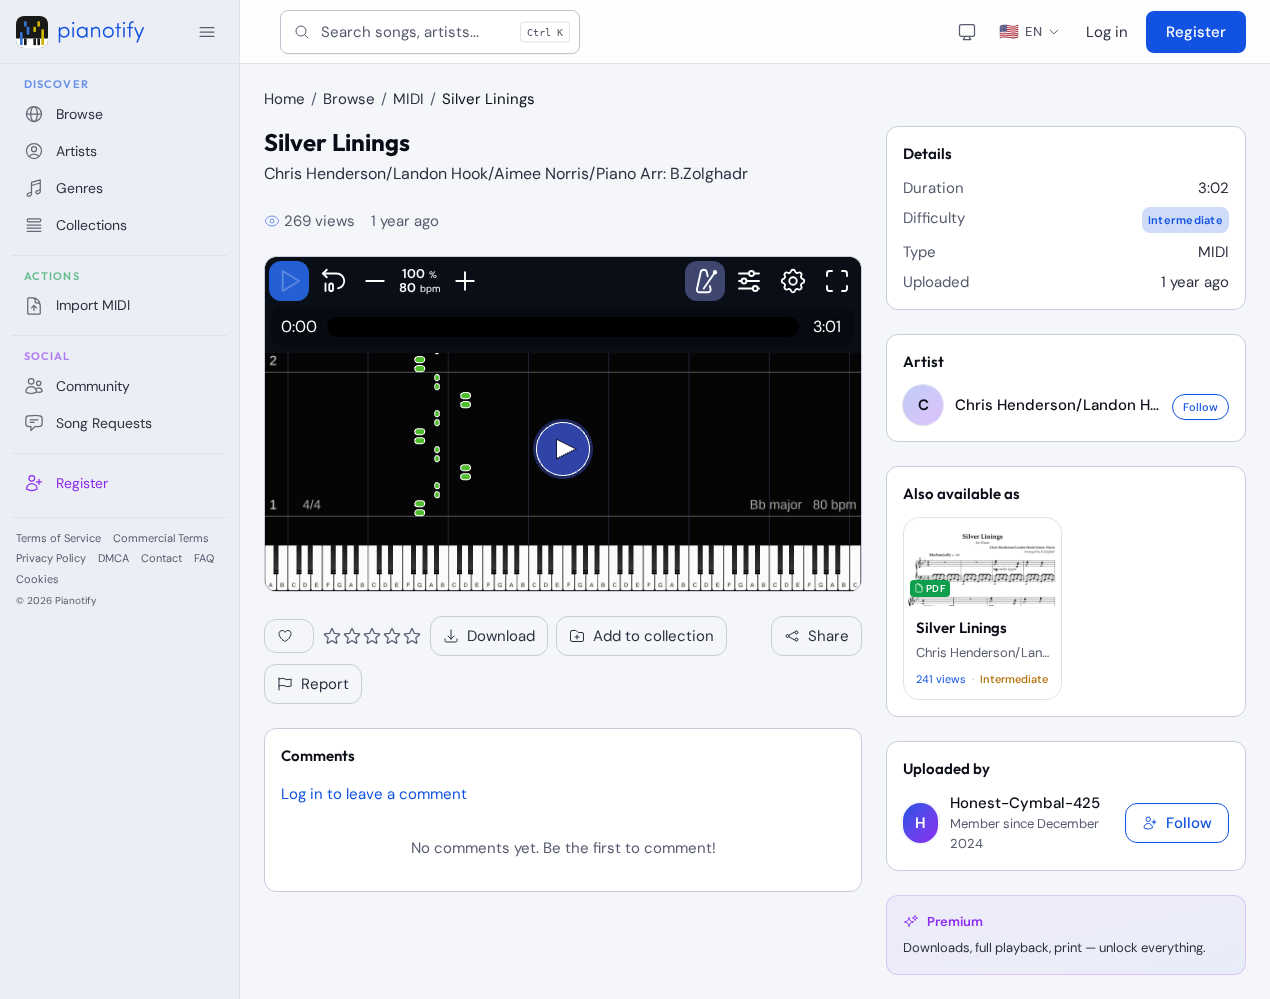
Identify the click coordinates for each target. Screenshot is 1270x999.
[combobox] (430, 32)
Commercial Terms (161, 538)
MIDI (408, 99)
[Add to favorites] (289, 636)
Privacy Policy (51, 558)
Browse (349, 99)
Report (325, 684)
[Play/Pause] (289, 281)
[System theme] (967, 32)
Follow (1200, 407)
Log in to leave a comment (374, 794)
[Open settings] (793, 281)
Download (501, 636)
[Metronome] (705, 281)
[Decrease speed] (374, 281)
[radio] (332, 636)
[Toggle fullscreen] (837, 281)
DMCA (113, 558)
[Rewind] (333, 281)
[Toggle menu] (207, 32)
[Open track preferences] (749, 281)
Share (828, 636)
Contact (161, 558)
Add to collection (653, 636)
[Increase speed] (464, 281)
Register (1196, 32)
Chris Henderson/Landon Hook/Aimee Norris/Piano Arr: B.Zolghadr (506, 173)
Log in (1107, 32)
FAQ (204, 558)
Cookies (37, 579)
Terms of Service (58, 538)
